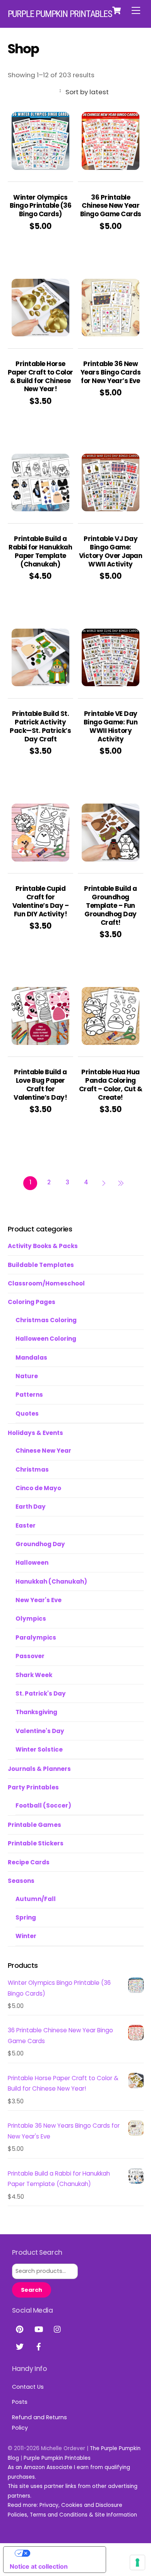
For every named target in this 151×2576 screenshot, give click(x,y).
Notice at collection (39, 2566)
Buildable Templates (41, 1265)
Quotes (27, 1413)
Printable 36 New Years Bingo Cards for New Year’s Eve (111, 373)
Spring (26, 1917)
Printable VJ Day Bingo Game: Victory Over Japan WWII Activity (111, 552)
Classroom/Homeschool (46, 1283)
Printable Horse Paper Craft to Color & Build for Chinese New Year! (40, 377)
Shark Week (34, 1675)
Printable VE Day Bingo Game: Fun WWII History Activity (111, 727)
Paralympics (36, 1637)
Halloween (32, 1563)
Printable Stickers (36, 1843)
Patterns (29, 1395)
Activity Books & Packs (43, 1246)
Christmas (32, 1469)
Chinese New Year (43, 1451)
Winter (26, 1936)
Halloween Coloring (46, 1339)
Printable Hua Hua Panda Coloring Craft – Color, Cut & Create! (111, 1085)
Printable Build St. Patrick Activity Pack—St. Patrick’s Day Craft (40, 727)
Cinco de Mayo (38, 1488)
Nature (27, 1376)
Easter (26, 1525)
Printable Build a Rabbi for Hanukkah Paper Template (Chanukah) (40, 552)
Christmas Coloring (46, 1320)
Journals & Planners (39, 1769)
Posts (20, 2402)
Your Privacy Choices (62, 2553)
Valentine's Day (40, 1731)
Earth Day (31, 1507)
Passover (30, 1656)
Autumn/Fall (36, 1899)
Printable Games (34, 1825)
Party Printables (33, 1787)
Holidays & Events (35, 1433)
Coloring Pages (32, 1302)
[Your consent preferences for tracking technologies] (137, 2562)
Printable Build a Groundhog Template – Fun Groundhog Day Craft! (110, 906)
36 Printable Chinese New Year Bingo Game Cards (111, 206)
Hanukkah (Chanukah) (51, 1581)
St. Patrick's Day (41, 1693)
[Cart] (117, 10)
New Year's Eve (39, 1600)
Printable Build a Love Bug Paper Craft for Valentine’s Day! (40, 1085)
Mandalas (31, 1358)
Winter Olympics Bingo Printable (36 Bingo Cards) (40, 206)
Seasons (21, 1881)
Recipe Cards (29, 1862)
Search (32, 2290)
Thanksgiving (36, 1712)
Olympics (31, 1619)
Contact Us (28, 2387)
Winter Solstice (39, 1749)
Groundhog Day (40, 1544)
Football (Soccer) (43, 1805)
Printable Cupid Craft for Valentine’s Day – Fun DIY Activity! (40, 901)
